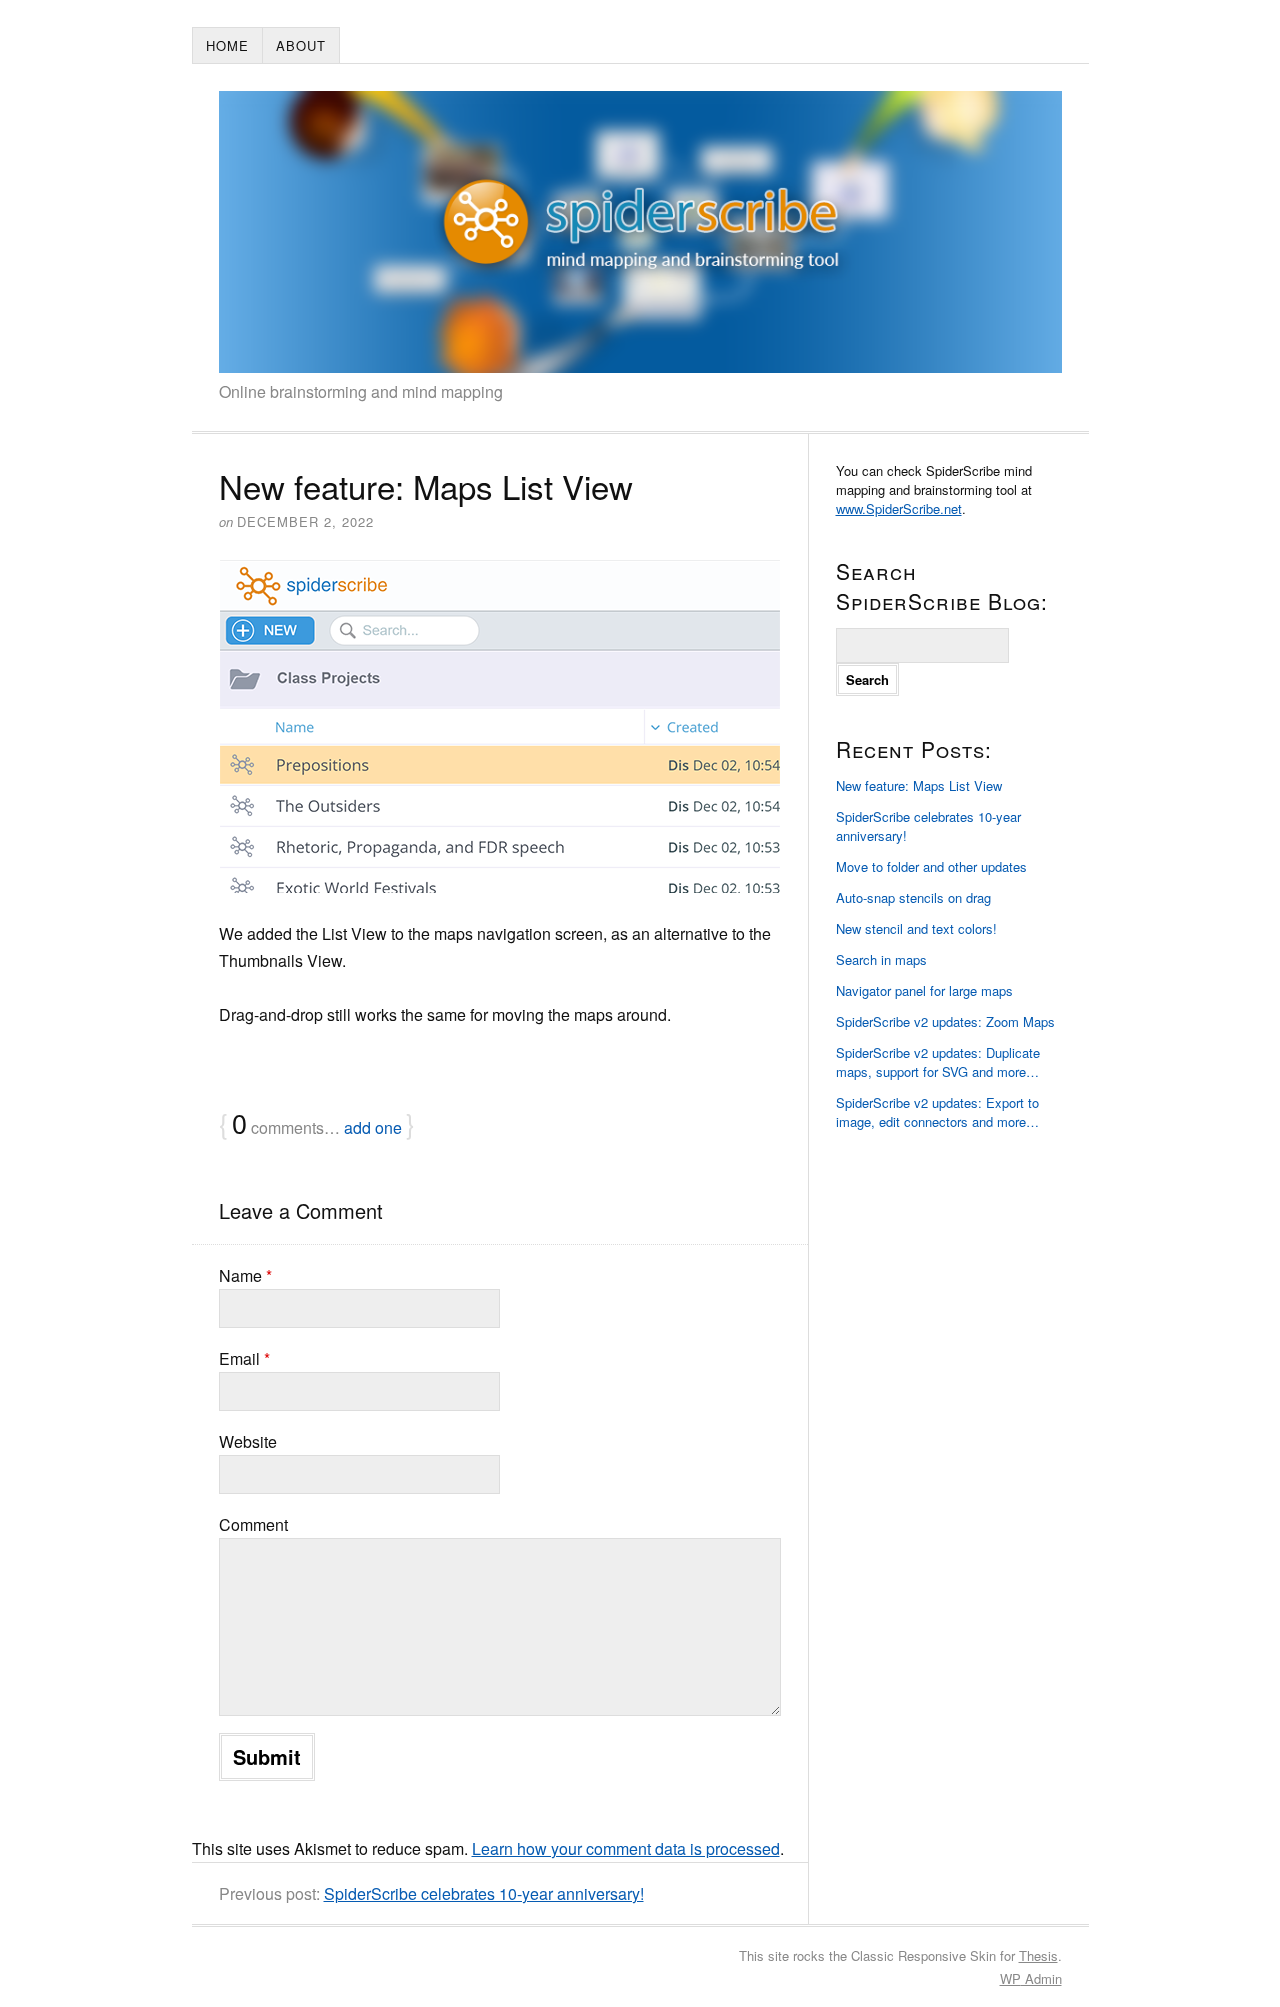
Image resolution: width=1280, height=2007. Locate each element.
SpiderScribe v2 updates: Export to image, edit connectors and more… (937, 1112)
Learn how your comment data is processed (626, 1848)
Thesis (1038, 1955)
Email (244, 1358)
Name (245, 1275)
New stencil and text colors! (916, 928)
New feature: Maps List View (919, 785)
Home (227, 45)
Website (248, 1441)
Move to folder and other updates (931, 866)
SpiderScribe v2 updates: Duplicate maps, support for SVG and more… (938, 1062)
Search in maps (881, 959)
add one (373, 1127)
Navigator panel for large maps (924, 990)
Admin (1031, 1978)
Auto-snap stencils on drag (913, 897)
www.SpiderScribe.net (899, 508)
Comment (253, 1524)
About (301, 45)
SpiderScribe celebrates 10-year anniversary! (484, 1893)
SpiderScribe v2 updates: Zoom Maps (945, 1021)
